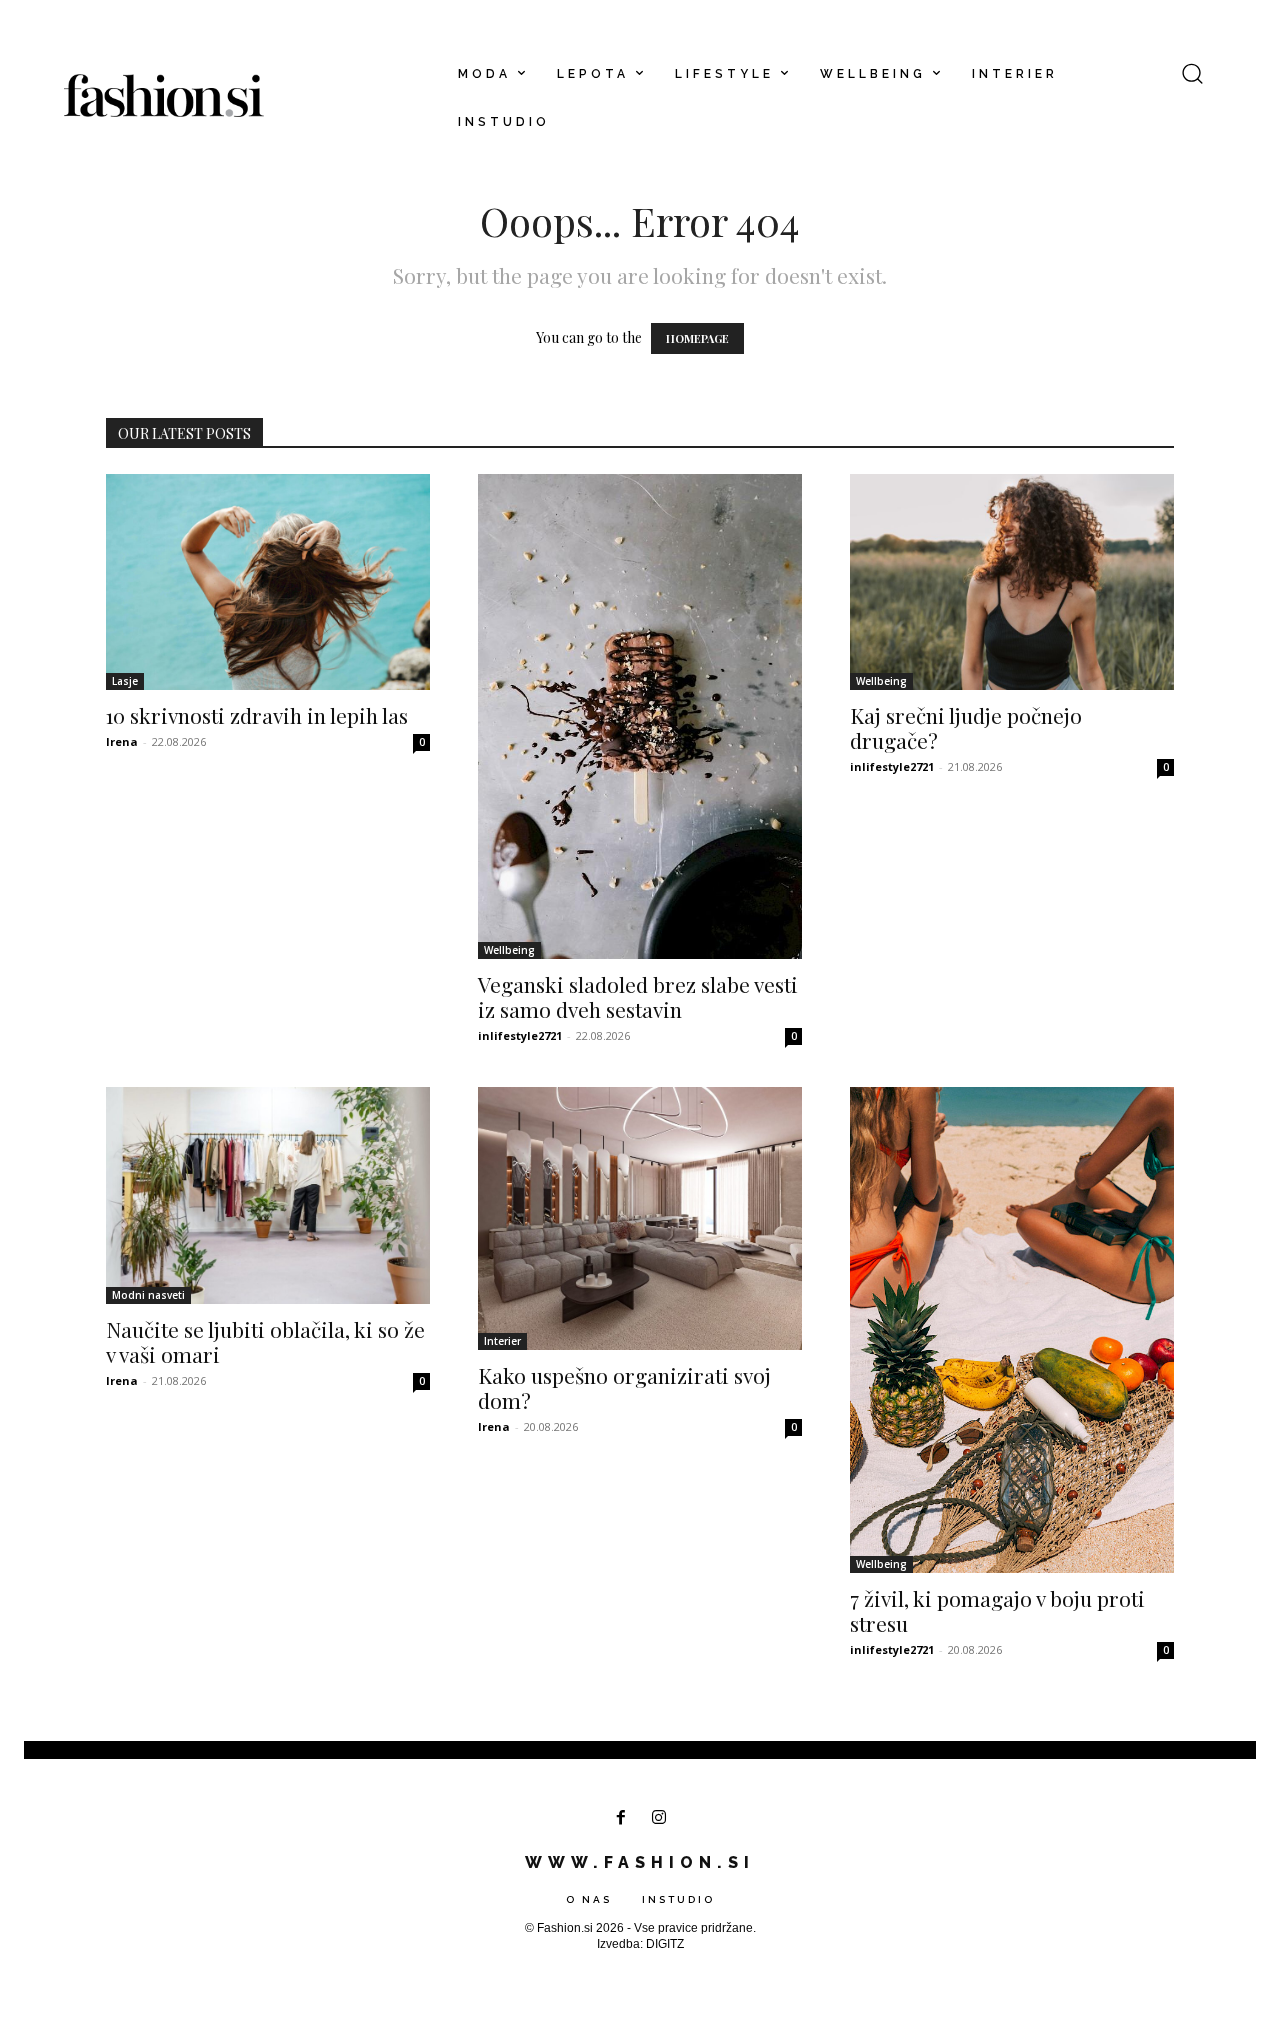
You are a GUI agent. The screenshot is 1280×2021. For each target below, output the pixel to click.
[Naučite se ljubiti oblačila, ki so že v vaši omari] (268, 1195)
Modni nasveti (148, 1295)
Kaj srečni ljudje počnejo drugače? (966, 727)
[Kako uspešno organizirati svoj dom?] (640, 1218)
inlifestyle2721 (520, 1035)
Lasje (125, 681)
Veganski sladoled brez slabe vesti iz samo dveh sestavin (638, 996)
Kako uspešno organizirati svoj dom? (624, 1387)
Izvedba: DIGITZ (640, 1944)
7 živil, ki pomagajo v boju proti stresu (997, 1610)
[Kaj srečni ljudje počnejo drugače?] (1012, 582)
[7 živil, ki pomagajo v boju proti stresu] (1012, 1329)
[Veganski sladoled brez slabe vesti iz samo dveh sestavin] (640, 716)
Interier (502, 1341)
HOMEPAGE (697, 338)
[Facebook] (620, 1818)
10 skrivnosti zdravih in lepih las (257, 715)
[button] (1192, 73)
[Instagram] (659, 1818)
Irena (122, 741)
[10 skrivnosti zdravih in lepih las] (268, 582)
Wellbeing (509, 950)
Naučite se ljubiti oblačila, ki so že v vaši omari (265, 1341)
